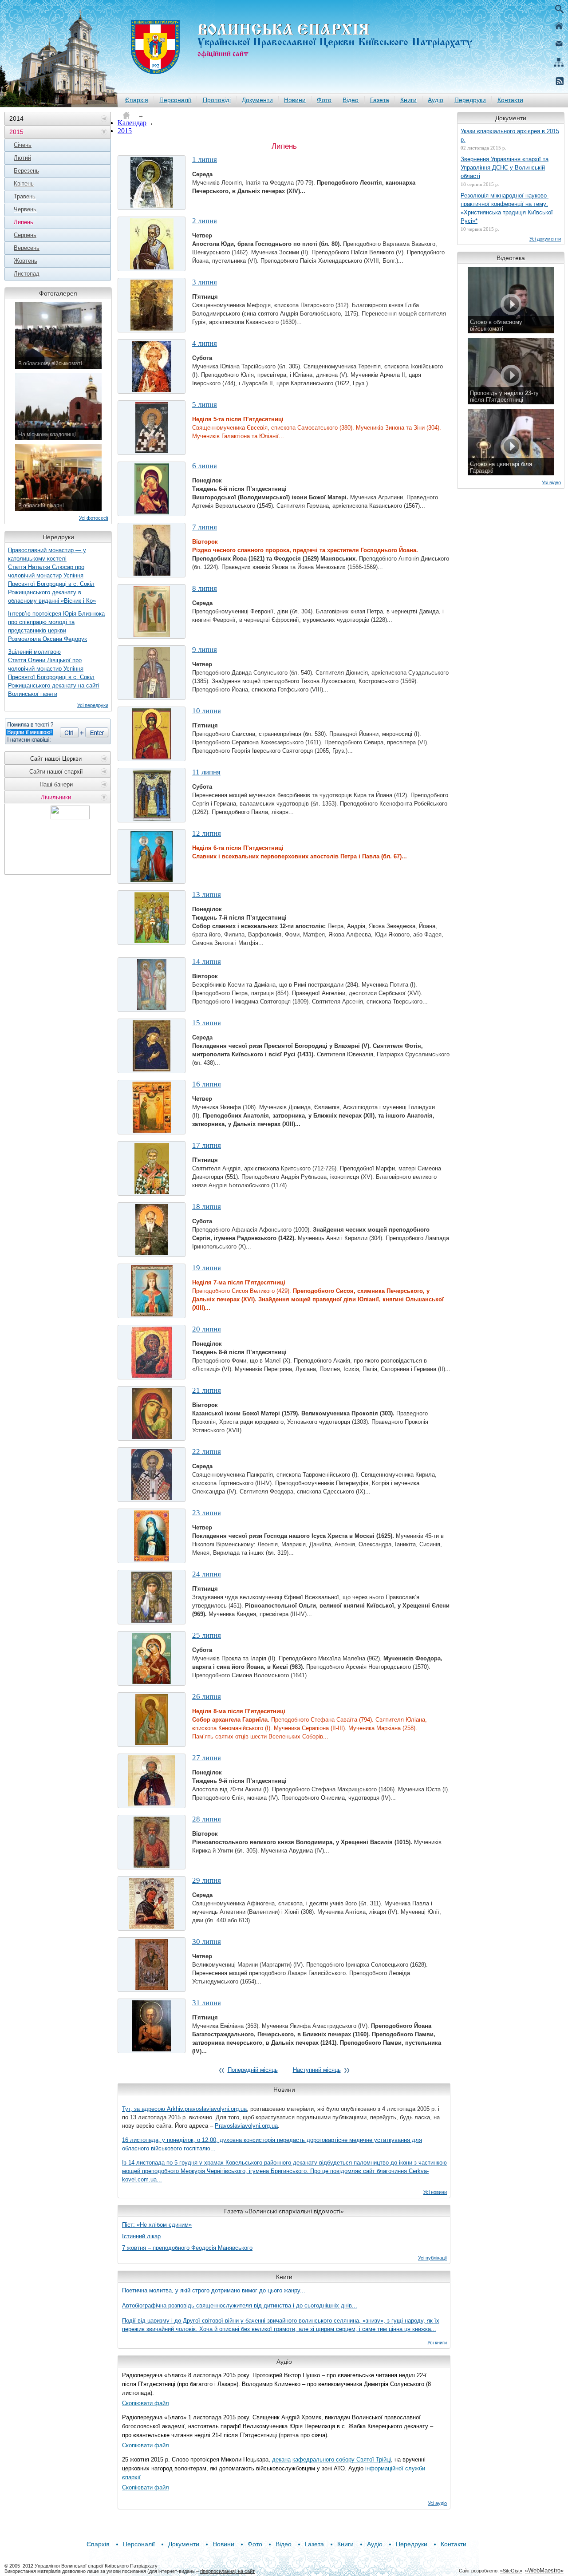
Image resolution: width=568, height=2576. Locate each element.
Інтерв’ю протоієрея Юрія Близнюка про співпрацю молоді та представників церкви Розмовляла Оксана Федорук (56, 626)
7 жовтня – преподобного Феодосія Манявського (187, 2248)
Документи (257, 100)
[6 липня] (152, 489)
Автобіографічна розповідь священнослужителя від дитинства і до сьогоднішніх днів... (240, 2305)
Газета (380, 100)
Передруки (470, 100)
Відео (351, 100)
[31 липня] (152, 2026)
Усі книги (437, 2343)
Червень (25, 209)
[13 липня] (152, 918)
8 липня (205, 588)
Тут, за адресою (144, 2109)
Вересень (27, 248)
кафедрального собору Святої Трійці (342, 2459)
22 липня (207, 1452)
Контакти (510, 100)
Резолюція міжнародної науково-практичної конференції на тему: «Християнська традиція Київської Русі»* (507, 208)
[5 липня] (152, 428)
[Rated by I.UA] (70, 817)
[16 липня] (152, 1107)
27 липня (207, 1758)
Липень (24, 222)
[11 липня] (152, 795)
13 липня (207, 895)
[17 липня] (152, 1168)
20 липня (207, 1329)
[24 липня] (152, 1597)
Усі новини (435, 2192)
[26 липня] (152, 1720)
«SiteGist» (511, 2571)
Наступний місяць (317, 2070)
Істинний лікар (141, 2236)
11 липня (206, 772)
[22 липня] (152, 1475)
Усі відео (551, 482)
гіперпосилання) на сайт (227, 2571)
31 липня (207, 2003)
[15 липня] (152, 1046)
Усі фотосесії (94, 518)
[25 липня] (152, 1658)
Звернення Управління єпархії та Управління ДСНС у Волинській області (505, 168)
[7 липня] (152, 550)
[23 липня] (152, 1536)
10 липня (207, 711)
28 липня (207, 1819)
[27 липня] (152, 1781)
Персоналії (175, 100)
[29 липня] (152, 1903)
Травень (25, 196)
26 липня (207, 1697)
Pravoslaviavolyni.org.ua (246, 2126)
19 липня (207, 1268)
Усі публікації (432, 2258)
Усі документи (545, 239)
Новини (295, 100)
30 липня (207, 1942)
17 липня (207, 1145)
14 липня (207, 962)
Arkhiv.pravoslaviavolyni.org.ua (207, 2109)
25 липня (207, 1635)
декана (281, 2459)
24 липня (207, 1574)
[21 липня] (152, 1413)
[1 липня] (152, 183)
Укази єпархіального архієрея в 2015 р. (510, 135)
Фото (324, 100)
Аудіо (436, 100)
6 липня (205, 466)
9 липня (205, 650)
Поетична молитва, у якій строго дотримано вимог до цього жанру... (214, 2290)
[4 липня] (152, 366)
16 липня (207, 1084)
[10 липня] (152, 734)
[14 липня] (152, 985)
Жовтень (26, 261)
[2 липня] (152, 244)
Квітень (24, 184)
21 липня (207, 1390)
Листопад (27, 274)
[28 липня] (152, 1842)
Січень (23, 145)
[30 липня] (152, 1965)
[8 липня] (152, 611)
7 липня (205, 527)
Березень (26, 171)
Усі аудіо (437, 2503)
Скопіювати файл (146, 2403)
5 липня (205, 405)
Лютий (22, 158)
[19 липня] (152, 1291)
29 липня (207, 1880)
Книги (408, 100)
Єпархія (137, 100)
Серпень (25, 235)
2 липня (205, 221)
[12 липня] (152, 856)
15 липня (207, 1023)
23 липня (207, 1513)
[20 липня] (152, 1352)
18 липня (207, 1207)
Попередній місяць (253, 2070)
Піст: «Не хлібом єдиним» (157, 2225)
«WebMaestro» (544, 2570)
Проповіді (217, 100)
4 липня (205, 343)
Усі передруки (93, 705)
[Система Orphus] (58, 731)
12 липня (207, 833)
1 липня (205, 160)
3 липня (205, 282)
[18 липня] (152, 1230)
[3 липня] (152, 305)
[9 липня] (152, 673)
